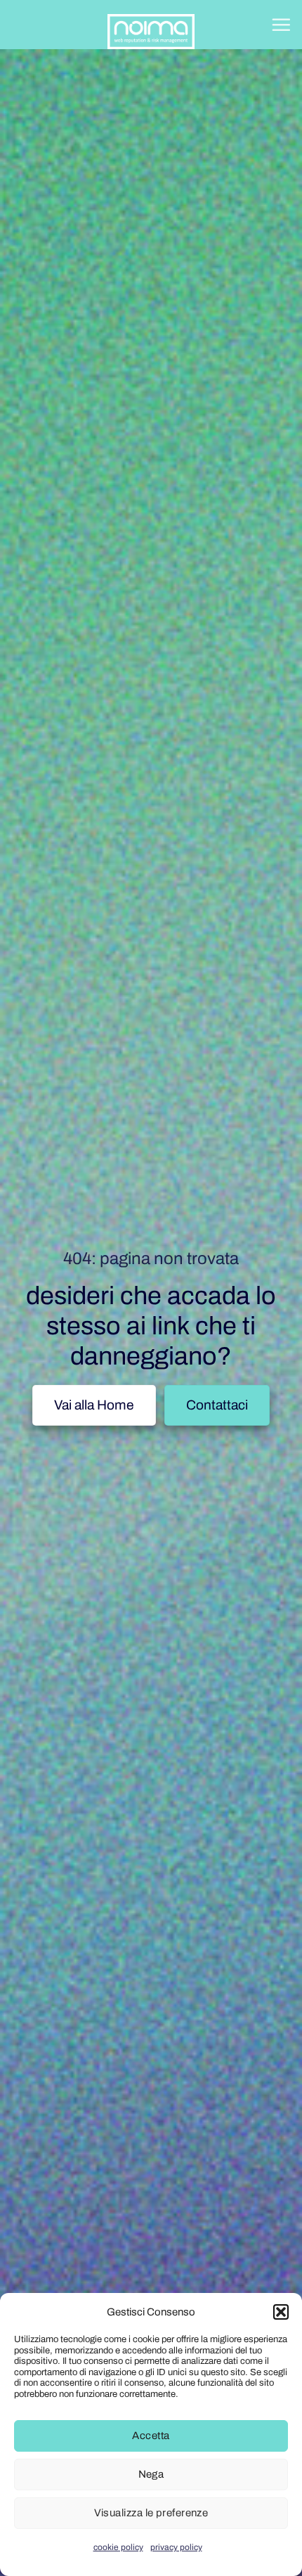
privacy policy (176, 2547)
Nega (151, 2474)
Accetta (151, 2436)
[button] (281, 2312)
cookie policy (118, 2547)
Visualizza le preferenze (151, 2513)
